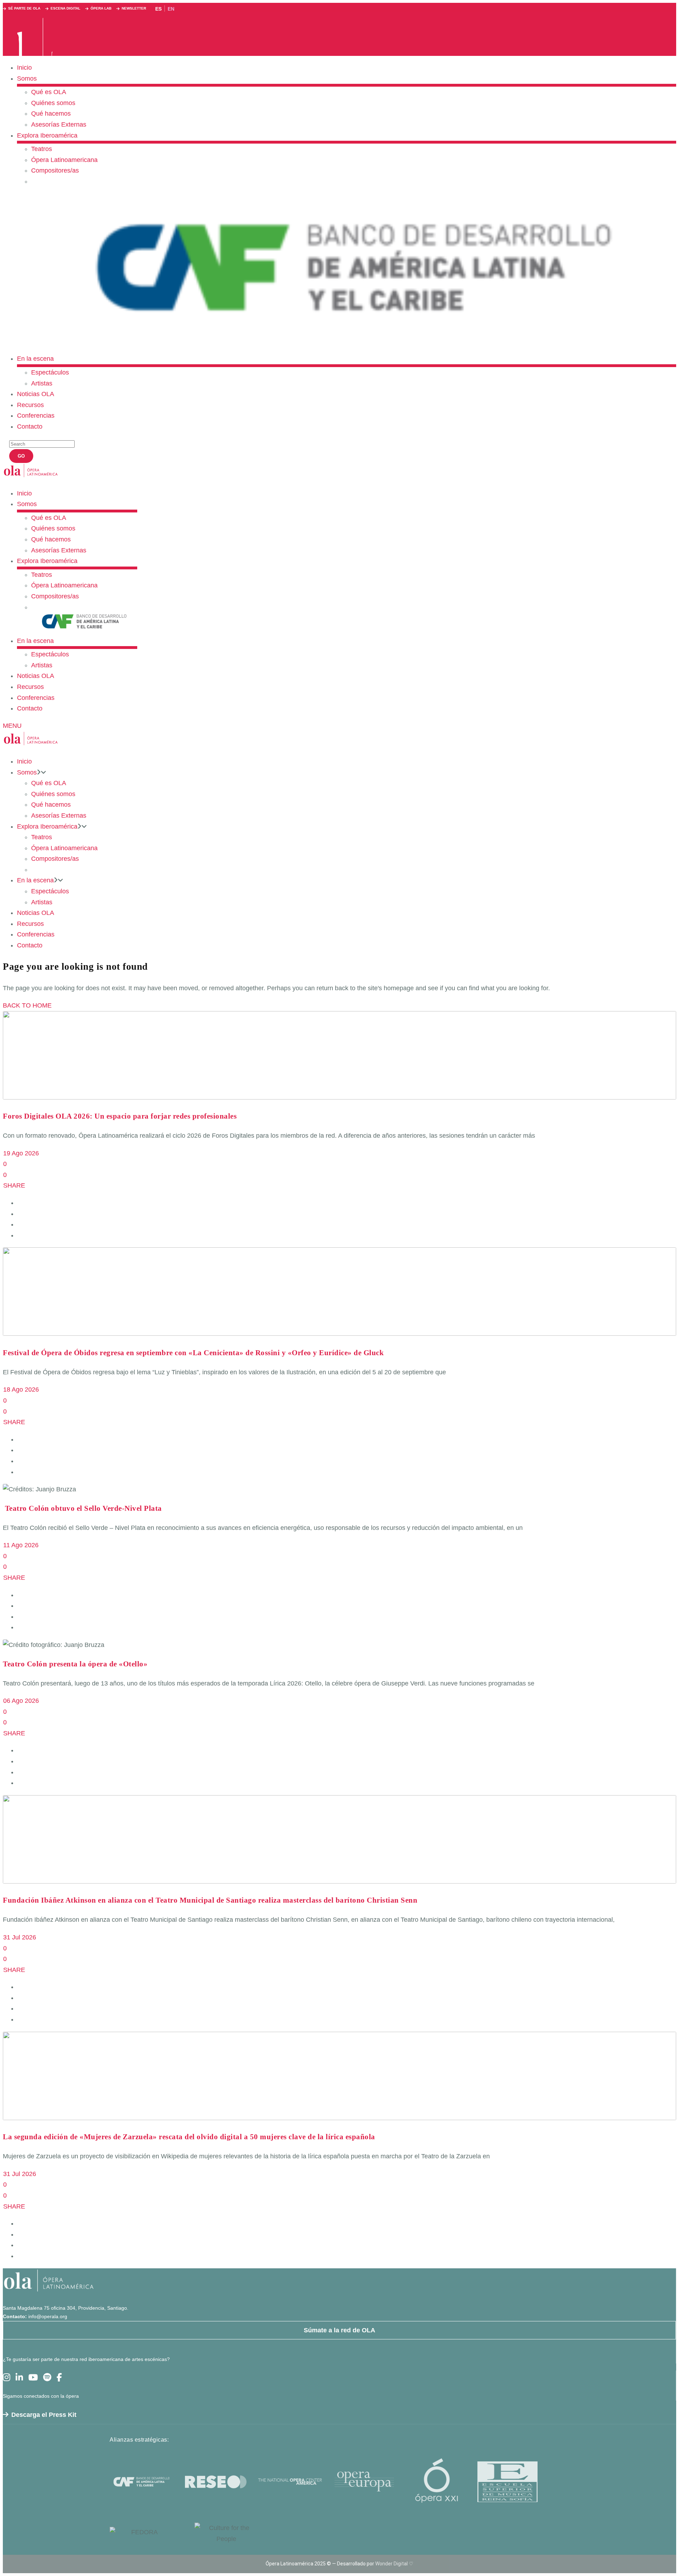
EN (171, 9)
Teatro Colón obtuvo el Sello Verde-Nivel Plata (84, 1508)
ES (158, 9)
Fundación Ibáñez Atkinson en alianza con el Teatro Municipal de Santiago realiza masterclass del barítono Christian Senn (210, 1900)
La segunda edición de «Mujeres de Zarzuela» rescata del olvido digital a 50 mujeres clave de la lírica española (189, 2137)
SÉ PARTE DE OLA (24, 8)
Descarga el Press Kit (44, 2415)
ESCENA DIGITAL (65, 8)
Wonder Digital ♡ (394, 2564)
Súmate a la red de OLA (339, 2330)
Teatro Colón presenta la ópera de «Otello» (75, 1664)
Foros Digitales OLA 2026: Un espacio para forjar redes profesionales (120, 1116)
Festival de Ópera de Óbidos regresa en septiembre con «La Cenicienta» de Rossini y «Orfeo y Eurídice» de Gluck (193, 1353)
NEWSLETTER (134, 8)
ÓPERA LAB (101, 8)
